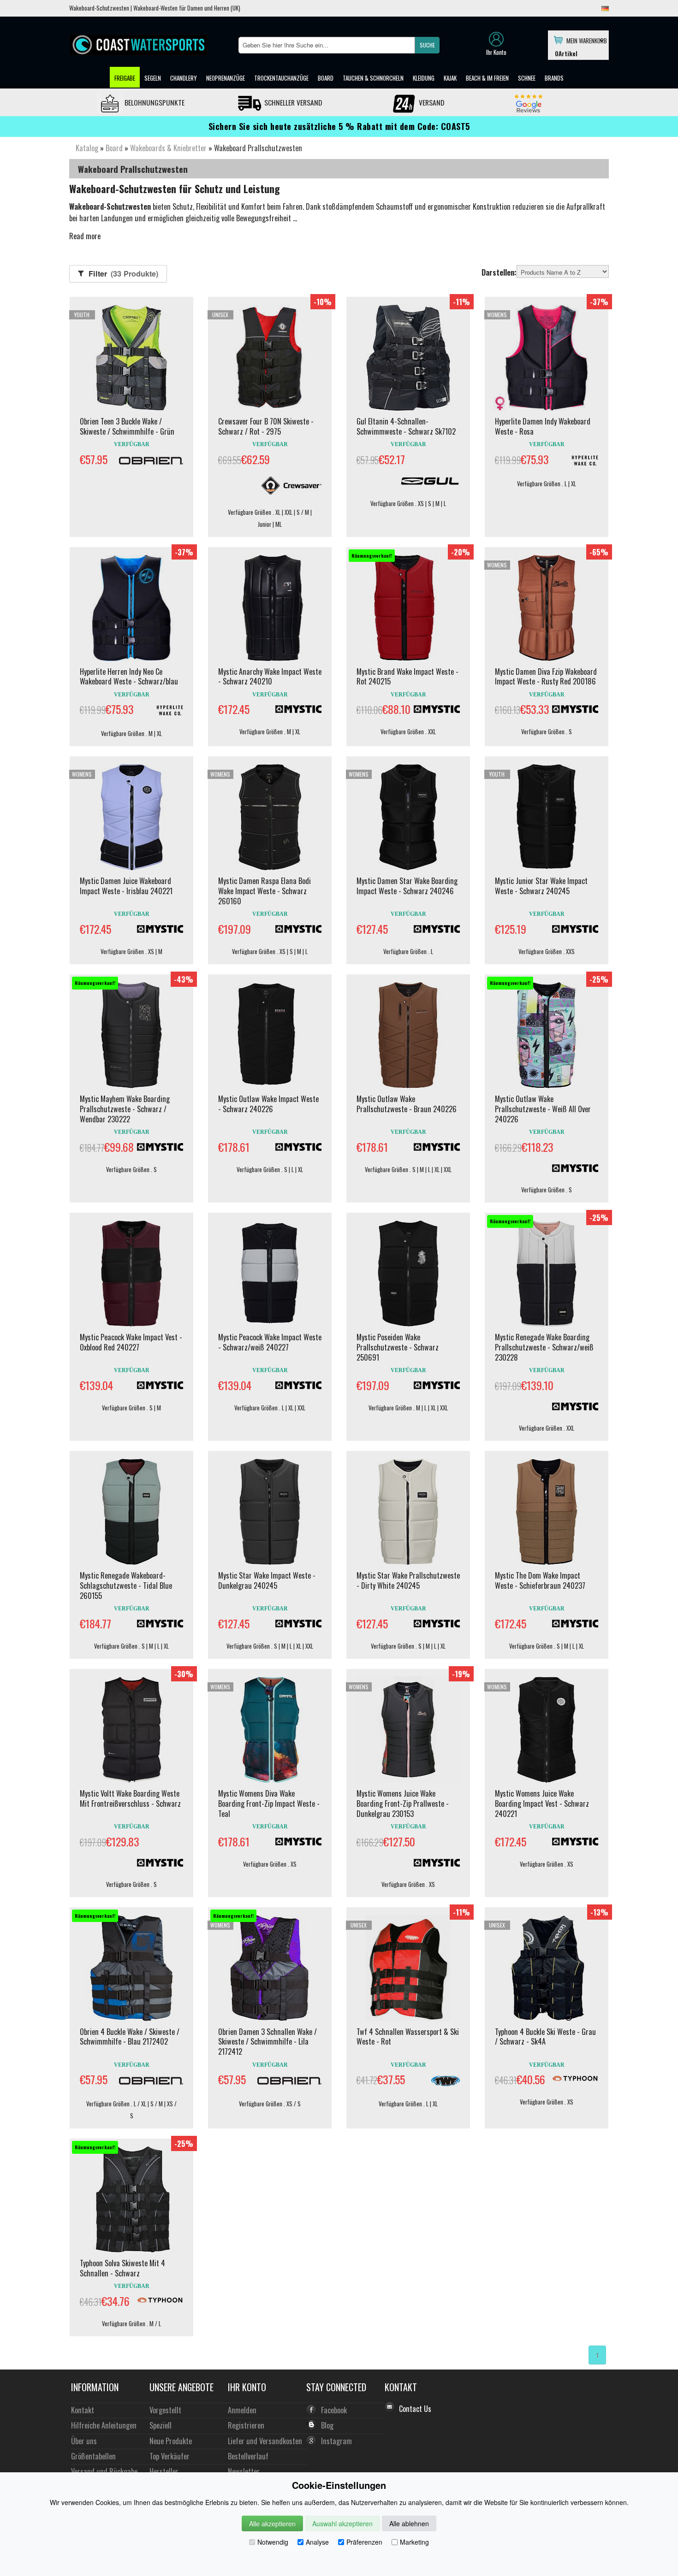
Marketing (414, 2542)
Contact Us (415, 2409)
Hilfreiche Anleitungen (104, 2425)
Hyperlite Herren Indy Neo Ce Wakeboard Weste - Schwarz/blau (129, 677)
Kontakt (83, 2410)
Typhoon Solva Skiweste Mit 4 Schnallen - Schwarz (122, 2268)
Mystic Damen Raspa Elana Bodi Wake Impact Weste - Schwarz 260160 (265, 891)
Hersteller (164, 2471)
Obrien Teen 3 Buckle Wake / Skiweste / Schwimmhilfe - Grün (127, 426)
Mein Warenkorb (585, 40)
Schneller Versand (292, 102)
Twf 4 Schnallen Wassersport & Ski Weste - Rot (408, 2037)
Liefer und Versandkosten (265, 2441)
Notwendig (273, 2542)
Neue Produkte (171, 2441)
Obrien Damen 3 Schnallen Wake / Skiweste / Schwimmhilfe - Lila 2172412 (268, 2042)
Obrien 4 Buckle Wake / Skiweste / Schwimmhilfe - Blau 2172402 (130, 2037)
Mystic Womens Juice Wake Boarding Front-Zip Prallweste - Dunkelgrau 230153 (403, 1804)
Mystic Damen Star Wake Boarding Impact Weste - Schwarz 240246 (407, 886)
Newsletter (244, 2471)
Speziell (161, 2425)
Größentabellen (93, 2456)
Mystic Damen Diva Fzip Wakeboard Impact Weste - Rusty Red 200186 (546, 677)
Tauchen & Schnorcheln (373, 78)
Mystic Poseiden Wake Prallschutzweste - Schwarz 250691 (398, 1347)
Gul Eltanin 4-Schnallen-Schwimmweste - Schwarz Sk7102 (406, 426)
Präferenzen (364, 2542)
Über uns (84, 2441)
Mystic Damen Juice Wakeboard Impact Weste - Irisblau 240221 (126, 886)
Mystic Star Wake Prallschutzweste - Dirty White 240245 (408, 1580)
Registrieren (246, 2425)
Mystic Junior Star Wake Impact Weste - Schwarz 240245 (541, 886)
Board (326, 78)
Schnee (527, 78)
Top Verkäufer (169, 2456)
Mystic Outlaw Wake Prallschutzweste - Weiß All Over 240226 (543, 1109)
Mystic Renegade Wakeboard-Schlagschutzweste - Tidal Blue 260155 (126, 1586)
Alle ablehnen (409, 2523)
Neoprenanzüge (226, 78)
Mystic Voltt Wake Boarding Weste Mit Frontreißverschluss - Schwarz (130, 1798)
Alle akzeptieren (272, 2523)
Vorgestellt (165, 2410)
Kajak (450, 78)
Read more (85, 236)
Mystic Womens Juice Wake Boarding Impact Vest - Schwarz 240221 (542, 1804)
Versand (431, 102)
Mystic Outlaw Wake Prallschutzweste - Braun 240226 (407, 1104)
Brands (554, 78)
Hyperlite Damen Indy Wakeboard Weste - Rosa (543, 426)
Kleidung (424, 78)
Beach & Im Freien (487, 78)
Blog (327, 2425)
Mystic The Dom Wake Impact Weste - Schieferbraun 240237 (540, 1580)
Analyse (317, 2542)
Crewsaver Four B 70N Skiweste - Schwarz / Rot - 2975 (266, 426)
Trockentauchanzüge (281, 78)
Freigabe (125, 78)
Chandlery (184, 78)
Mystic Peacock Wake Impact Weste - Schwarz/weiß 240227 (270, 1342)
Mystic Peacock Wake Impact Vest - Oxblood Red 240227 (131, 1342)
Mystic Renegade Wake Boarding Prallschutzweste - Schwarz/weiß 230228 (544, 1347)
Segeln (153, 78)
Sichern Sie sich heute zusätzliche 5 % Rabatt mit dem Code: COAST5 (339, 126)
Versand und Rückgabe (104, 2471)
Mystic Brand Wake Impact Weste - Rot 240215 (407, 677)
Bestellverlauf (248, 2456)
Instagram (336, 2441)
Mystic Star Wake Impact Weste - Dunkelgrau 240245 (267, 1580)
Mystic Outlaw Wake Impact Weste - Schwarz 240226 (268, 1104)
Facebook (334, 2410)
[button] (427, 45)
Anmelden (242, 2410)
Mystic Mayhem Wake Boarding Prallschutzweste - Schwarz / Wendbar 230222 (125, 1109)
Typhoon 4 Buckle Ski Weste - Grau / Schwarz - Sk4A (545, 2037)
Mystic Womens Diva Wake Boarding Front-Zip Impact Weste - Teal (269, 1804)
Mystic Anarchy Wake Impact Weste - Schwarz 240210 (270, 677)
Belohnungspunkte (154, 102)
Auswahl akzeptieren (342, 2523)
